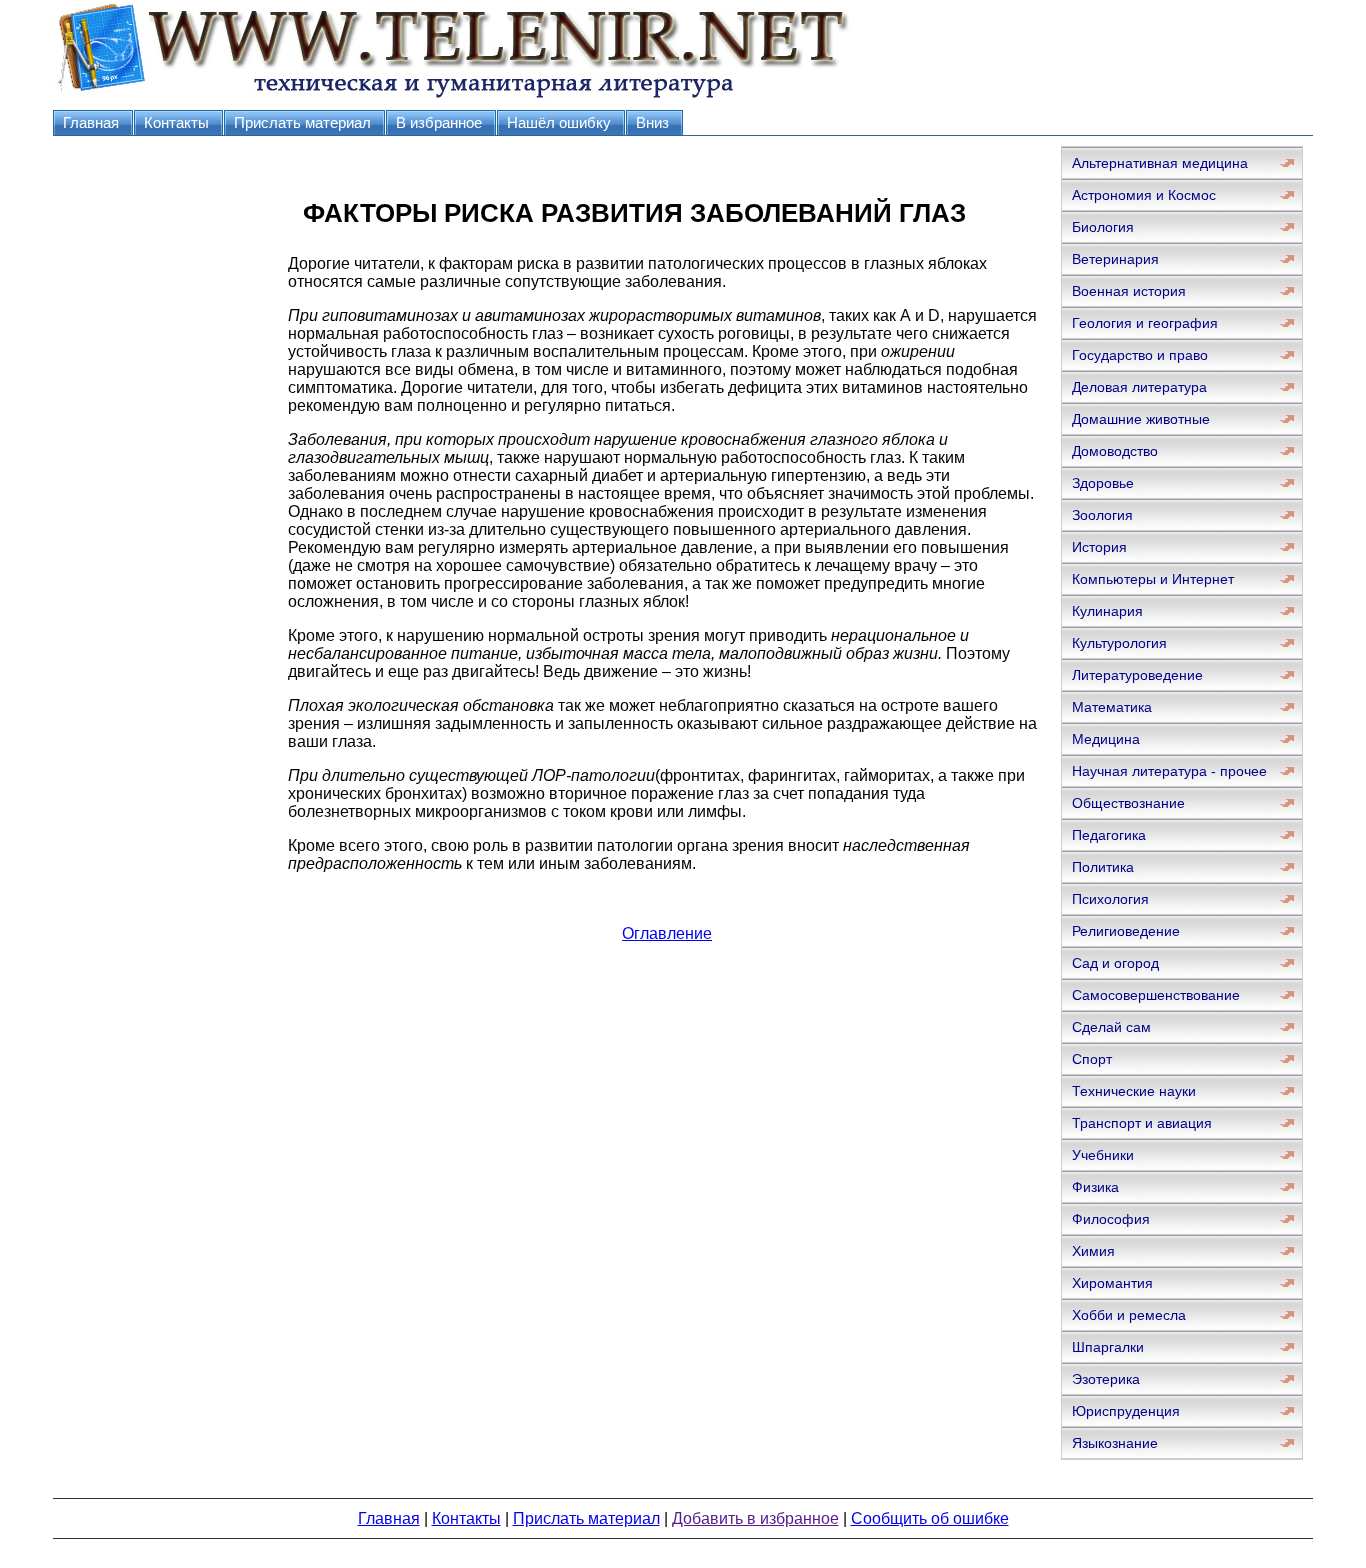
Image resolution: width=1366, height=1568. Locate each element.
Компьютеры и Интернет (1153, 579)
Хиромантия (1112, 1283)
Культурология (1119, 643)
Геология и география (1145, 323)
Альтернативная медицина (1160, 163)
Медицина (1106, 739)
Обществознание (1128, 803)
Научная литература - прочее (1169, 771)
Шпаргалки (1108, 1347)
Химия (1093, 1251)
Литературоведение (1137, 675)
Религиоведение (1126, 931)
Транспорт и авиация (1142, 1123)
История (1099, 547)
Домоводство (1115, 451)
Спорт (1092, 1059)
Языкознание (1115, 1443)
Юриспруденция (1126, 1411)
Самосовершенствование (1156, 995)
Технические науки (1134, 1091)
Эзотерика (1106, 1379)
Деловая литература (1139, 387)
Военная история (1129, 291)
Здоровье (1103, 483)
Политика (1103, 867)
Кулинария (1107, 611)
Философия (1111, 1219)
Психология (1110, 899)
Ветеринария (1115, 259)
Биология (1103, 227)
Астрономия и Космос (1144, 195)
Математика (1112, 707)
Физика (1095, 1187)
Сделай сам (1111, 1027)
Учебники (1103, 1155)
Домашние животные (1141, 419)
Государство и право (1140, 355)
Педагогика (1109, 835)
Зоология (1102, 515)
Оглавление (667, 933)
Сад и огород (1115, 963)
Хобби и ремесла (1129, 1315)
